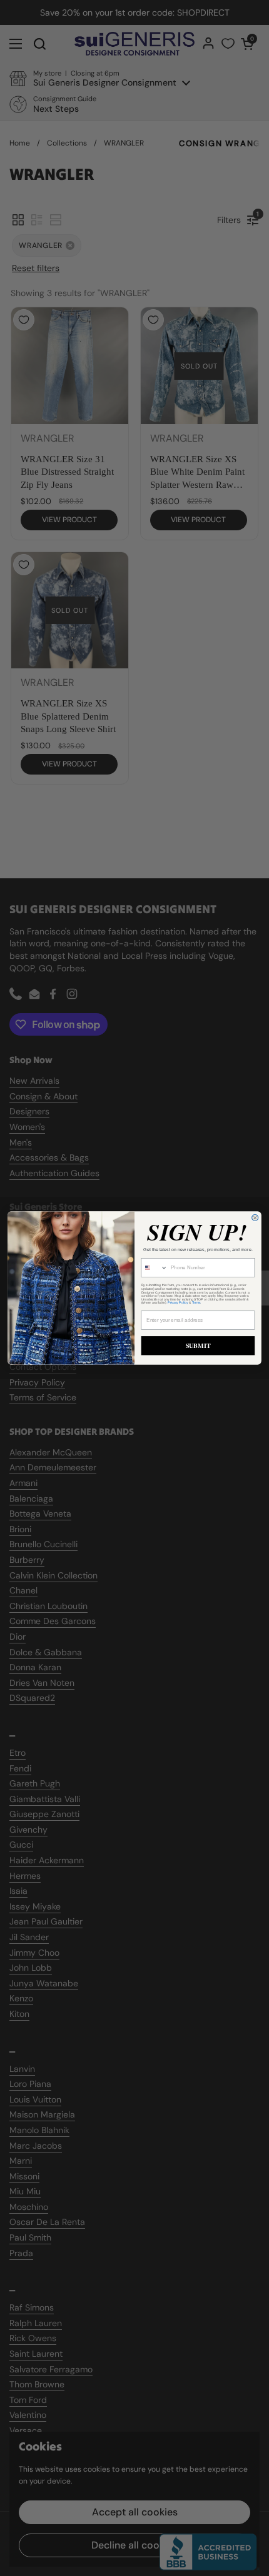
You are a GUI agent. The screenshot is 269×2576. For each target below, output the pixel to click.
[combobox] (155, 1268)
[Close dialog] (255, 1217)
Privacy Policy (178, 1303)
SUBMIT (198, 1346)
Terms (196, 1303)
